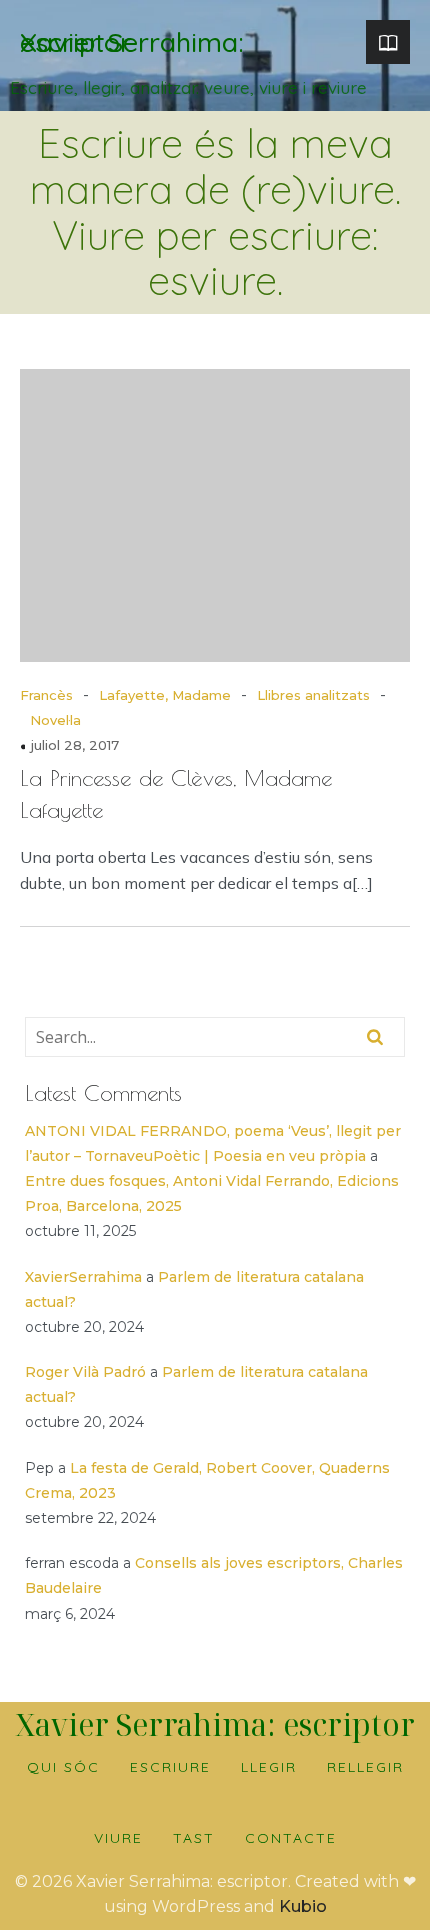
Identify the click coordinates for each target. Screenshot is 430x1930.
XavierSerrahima (83, 1277)
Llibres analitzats (313, 695)
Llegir (269, 1767)
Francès (46, 695)
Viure (118, 1838)
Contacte (291, 1838)
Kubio (303, 1906)
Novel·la (55, 720)
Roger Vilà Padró (85, 1372)
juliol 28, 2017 (75, 745)
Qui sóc (63, 1767)
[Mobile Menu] (388, 42)
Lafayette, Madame (165, 695)
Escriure (170, 1767)
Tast (194, 1838)
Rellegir (365, 1767)
